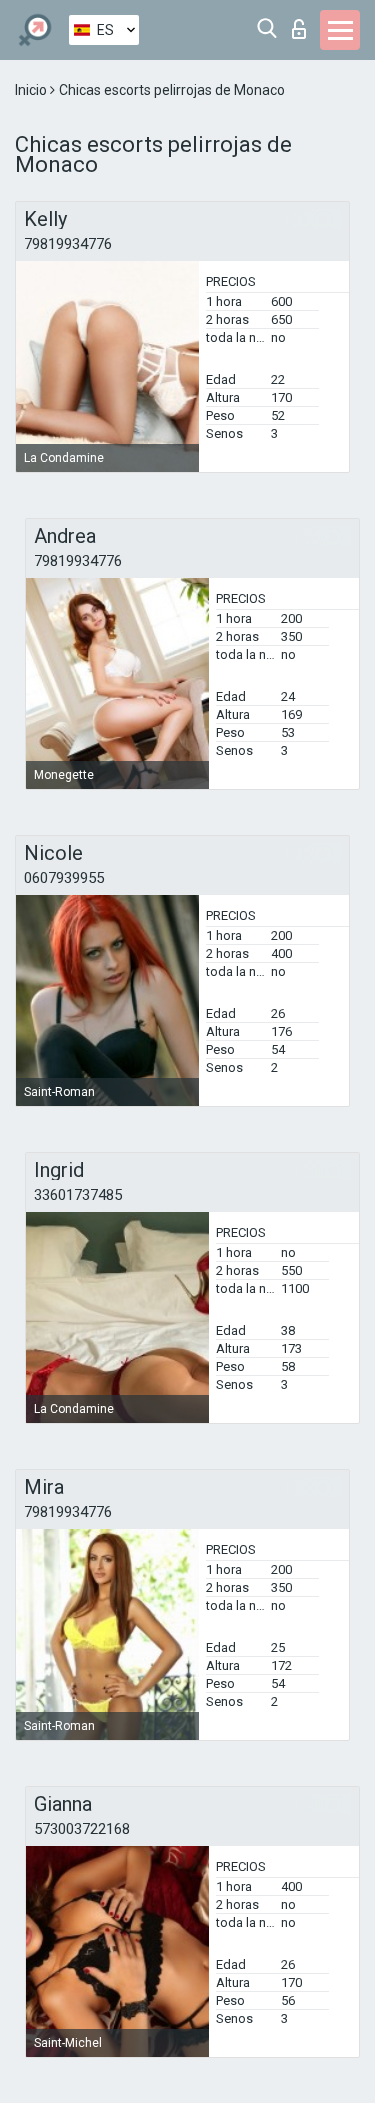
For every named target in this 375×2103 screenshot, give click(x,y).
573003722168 (82, 1829)
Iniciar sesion (303, 23)
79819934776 (68, 244)
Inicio (32, 90)
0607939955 (64, 878)
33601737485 (78, 1195)
